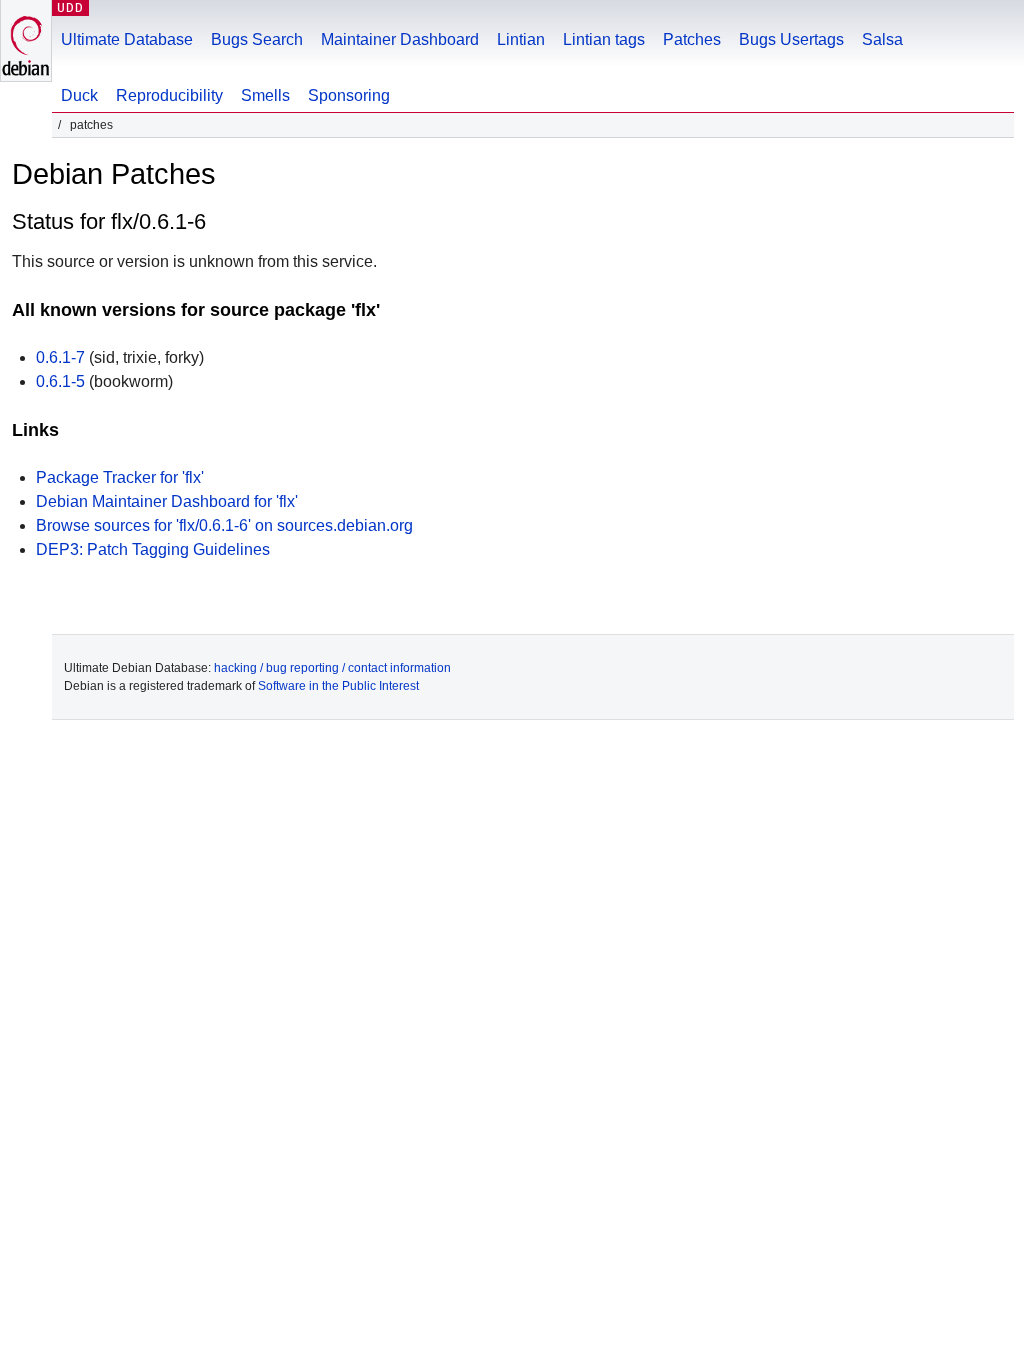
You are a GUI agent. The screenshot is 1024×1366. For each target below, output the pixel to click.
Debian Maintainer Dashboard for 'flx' (167, 501)
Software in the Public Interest (338, 686)
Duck (79, 95)
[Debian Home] (26, 40)
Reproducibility (169, 95)
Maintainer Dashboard (400, 39)
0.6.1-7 (60, 357)
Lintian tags (604, 39)
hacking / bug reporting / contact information (332, 668)
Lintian (521, 39)
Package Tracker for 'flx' (120, 477)
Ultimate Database (127, 39)
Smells (265, 95)
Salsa (882, 39)
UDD (70, 7)
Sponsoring (349, 95)
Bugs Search (257, 39)
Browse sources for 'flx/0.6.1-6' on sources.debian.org (224, 525)
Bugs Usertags (791, 39)
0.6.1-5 (60, 381)
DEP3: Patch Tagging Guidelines (153, 549)
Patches (692, 39)
